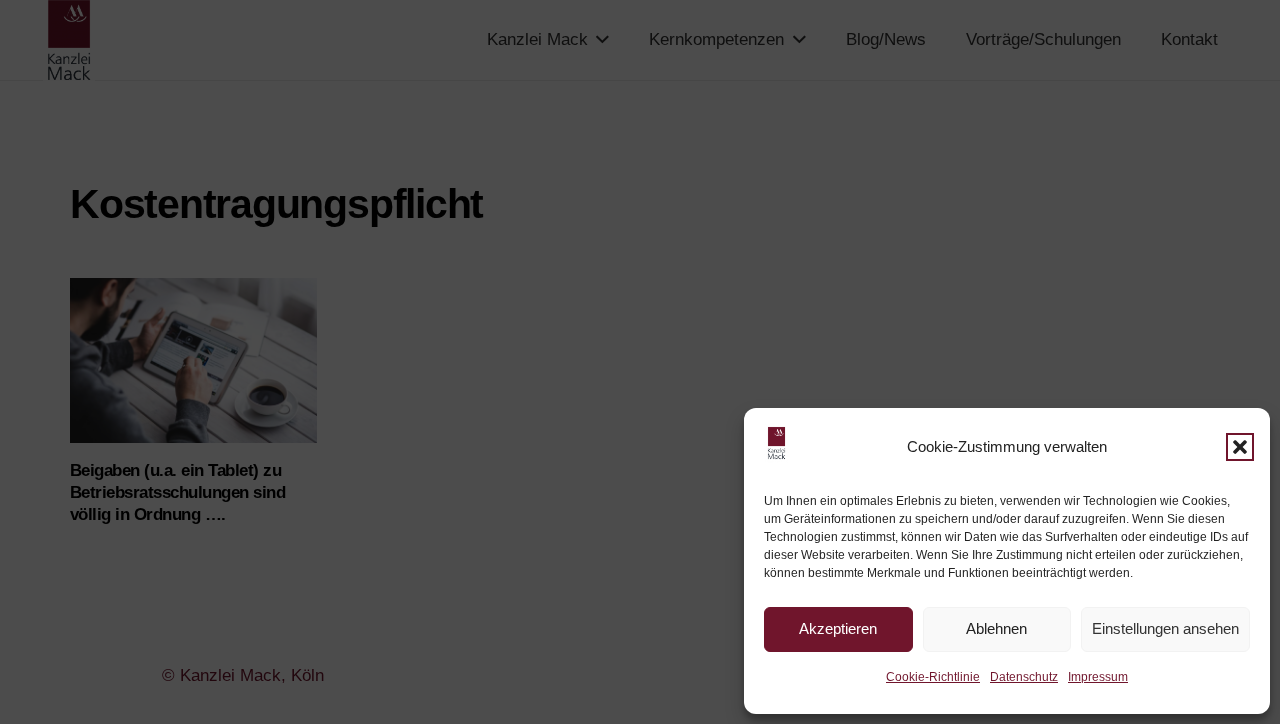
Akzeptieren (838, 628)
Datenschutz (1024, 677)
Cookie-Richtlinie (933, 677)
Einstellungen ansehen (1165, 628)
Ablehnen (996, 628)
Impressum (1098, 677)
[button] (1240, 447)
